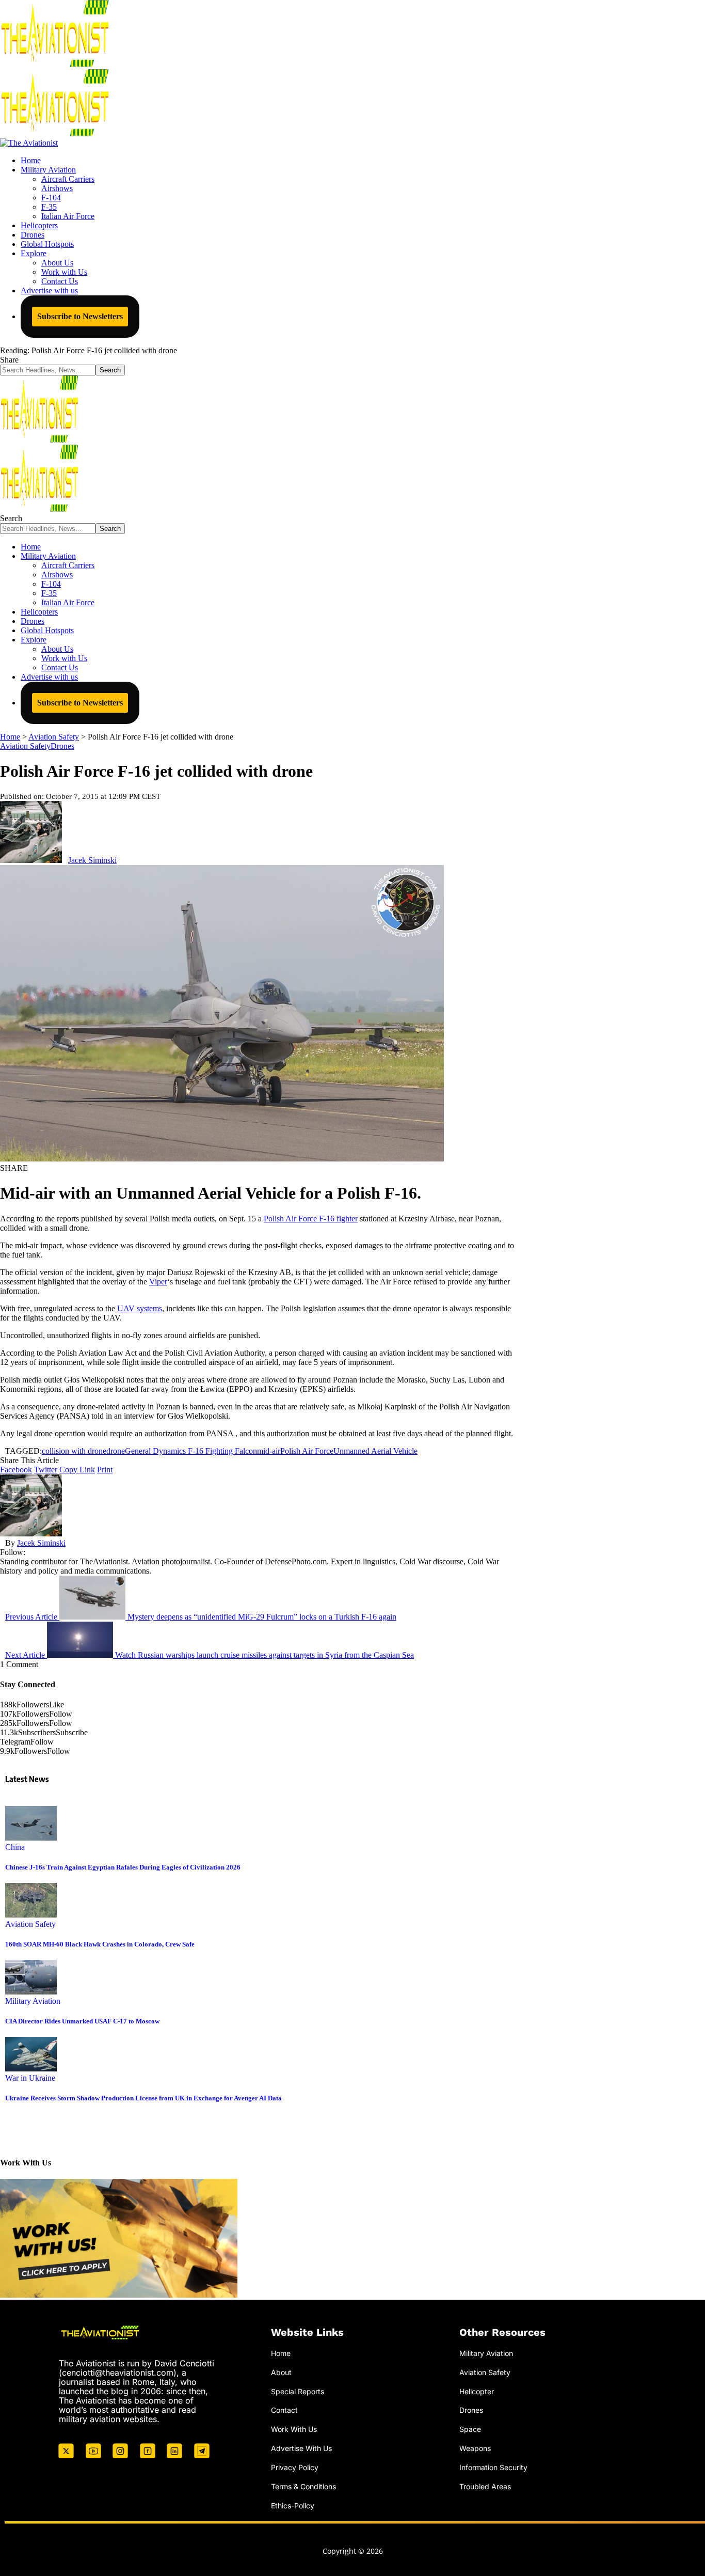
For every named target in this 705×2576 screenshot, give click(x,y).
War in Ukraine (30, 2078)
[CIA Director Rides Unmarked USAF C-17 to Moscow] (31, 1992)
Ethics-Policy (293, 2506)
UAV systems (140, 1308)
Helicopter (477, 2391)
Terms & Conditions (303, 2486)
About (281, 2372)
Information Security (493, 2467)
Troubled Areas (485, 2486)
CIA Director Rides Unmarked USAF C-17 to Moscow (82, 2021)
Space (470, 2429)
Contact (284, 2410)
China (15, 1847)
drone (116, 1451)
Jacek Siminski (92, 860)
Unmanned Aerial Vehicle (375, 1451)
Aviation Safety (25, 746)
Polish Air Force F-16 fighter (311, 1219)
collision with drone (74, 1451)
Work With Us (294, 2429)
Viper (158, 1282)
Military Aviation (33, 2001)
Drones (62, 746)
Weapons (475, 2448)
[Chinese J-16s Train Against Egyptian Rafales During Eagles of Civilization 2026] (31, 1838)
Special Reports (298, 2391)
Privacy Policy (295, 2467)
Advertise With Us (301, 2448)
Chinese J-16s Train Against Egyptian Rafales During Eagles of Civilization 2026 (123, 1867)
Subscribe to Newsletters (80, 316)
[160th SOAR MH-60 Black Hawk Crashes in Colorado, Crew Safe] (31, 1915)
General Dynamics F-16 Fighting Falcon (191, 1451)
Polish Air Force (307, 1451)
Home (281, 2353)
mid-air (269, 1451)
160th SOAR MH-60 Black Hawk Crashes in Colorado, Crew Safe (100, 1944)
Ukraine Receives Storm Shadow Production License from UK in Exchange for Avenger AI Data (143, 2098)
